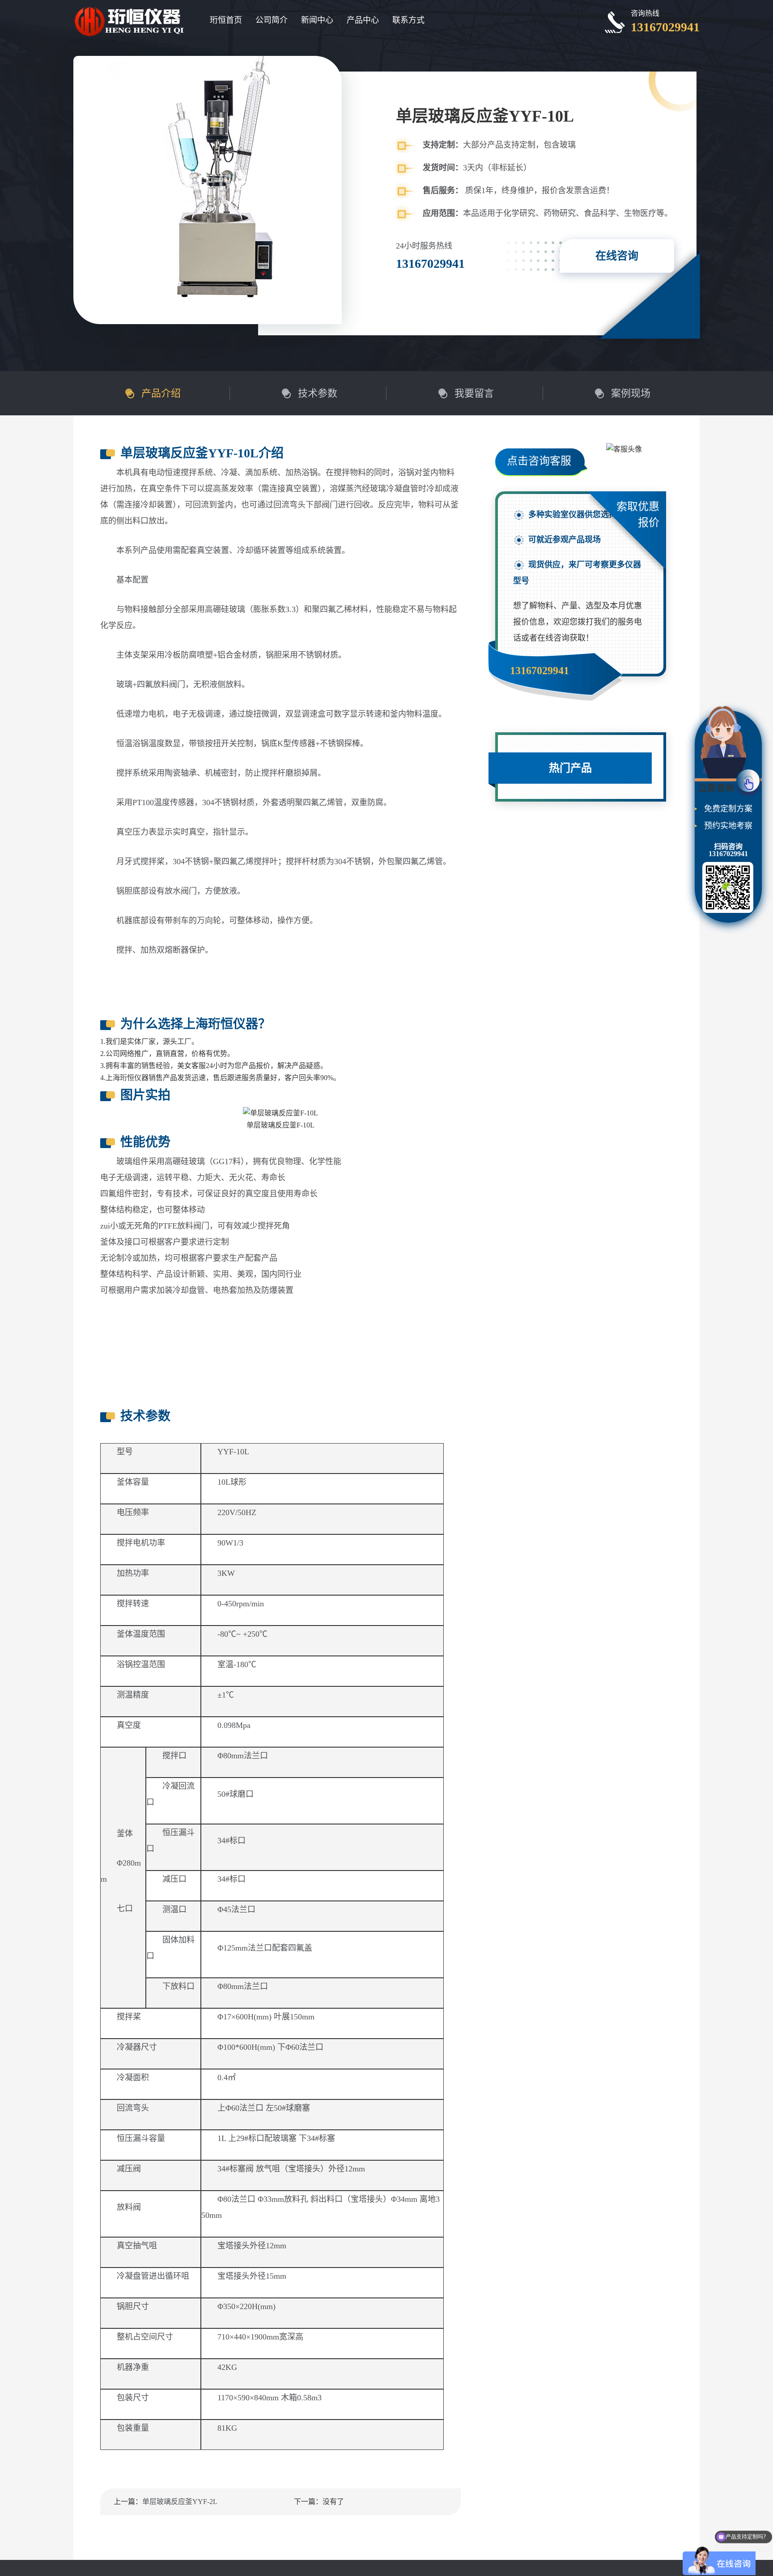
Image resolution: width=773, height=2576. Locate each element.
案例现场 (631, 393)
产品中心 (363, 20)
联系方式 (408, 20)
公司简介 (272, 20)
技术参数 (318, 393)
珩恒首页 (226, 20)
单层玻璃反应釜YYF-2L (180, 2502)
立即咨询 (716, 788)
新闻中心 (317, 20)
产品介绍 (161, 393)
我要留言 (474, 393)
